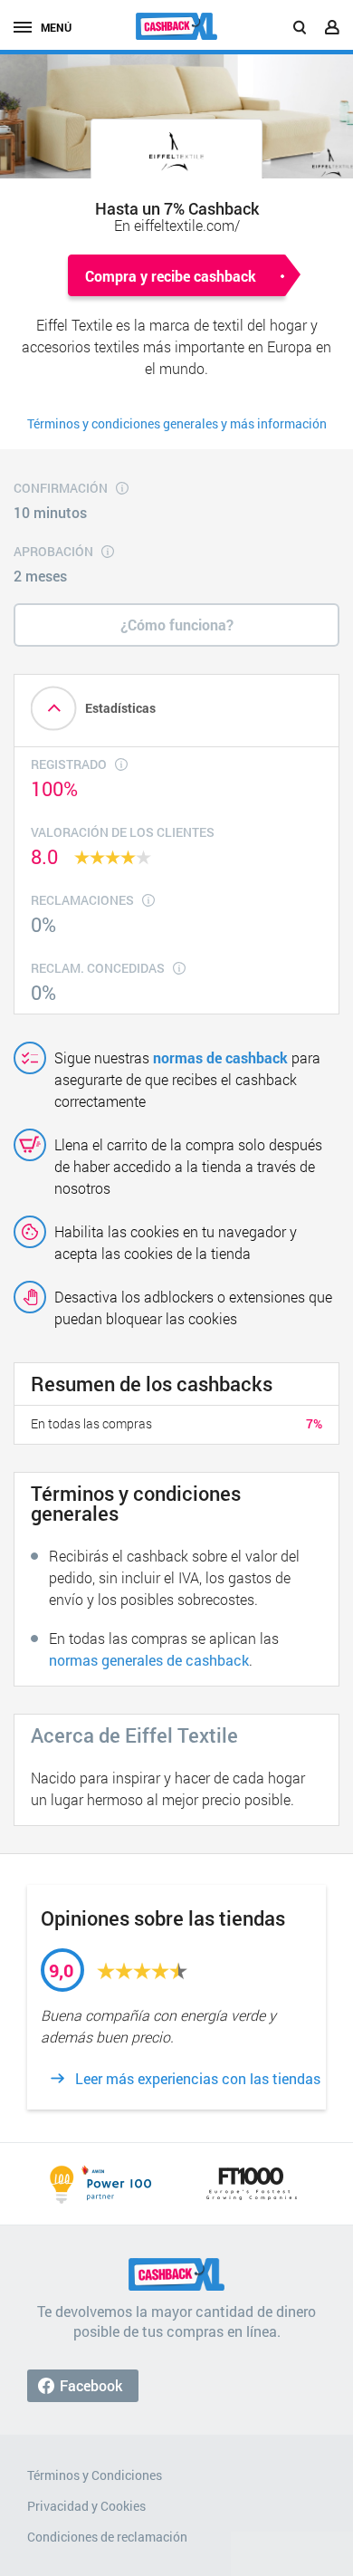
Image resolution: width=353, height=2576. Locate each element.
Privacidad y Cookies (86, 2506)
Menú (56, 27)
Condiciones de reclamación (107, 2537)
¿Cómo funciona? (177, 625)
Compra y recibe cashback (171, 276)
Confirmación (61, 488)
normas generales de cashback (149, 1660)
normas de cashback (220, 1057)
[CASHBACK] (176, 26)
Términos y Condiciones (95, 2475)
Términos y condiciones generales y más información (177, 423)
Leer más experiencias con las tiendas (198, 2079)
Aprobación (53, 551)
